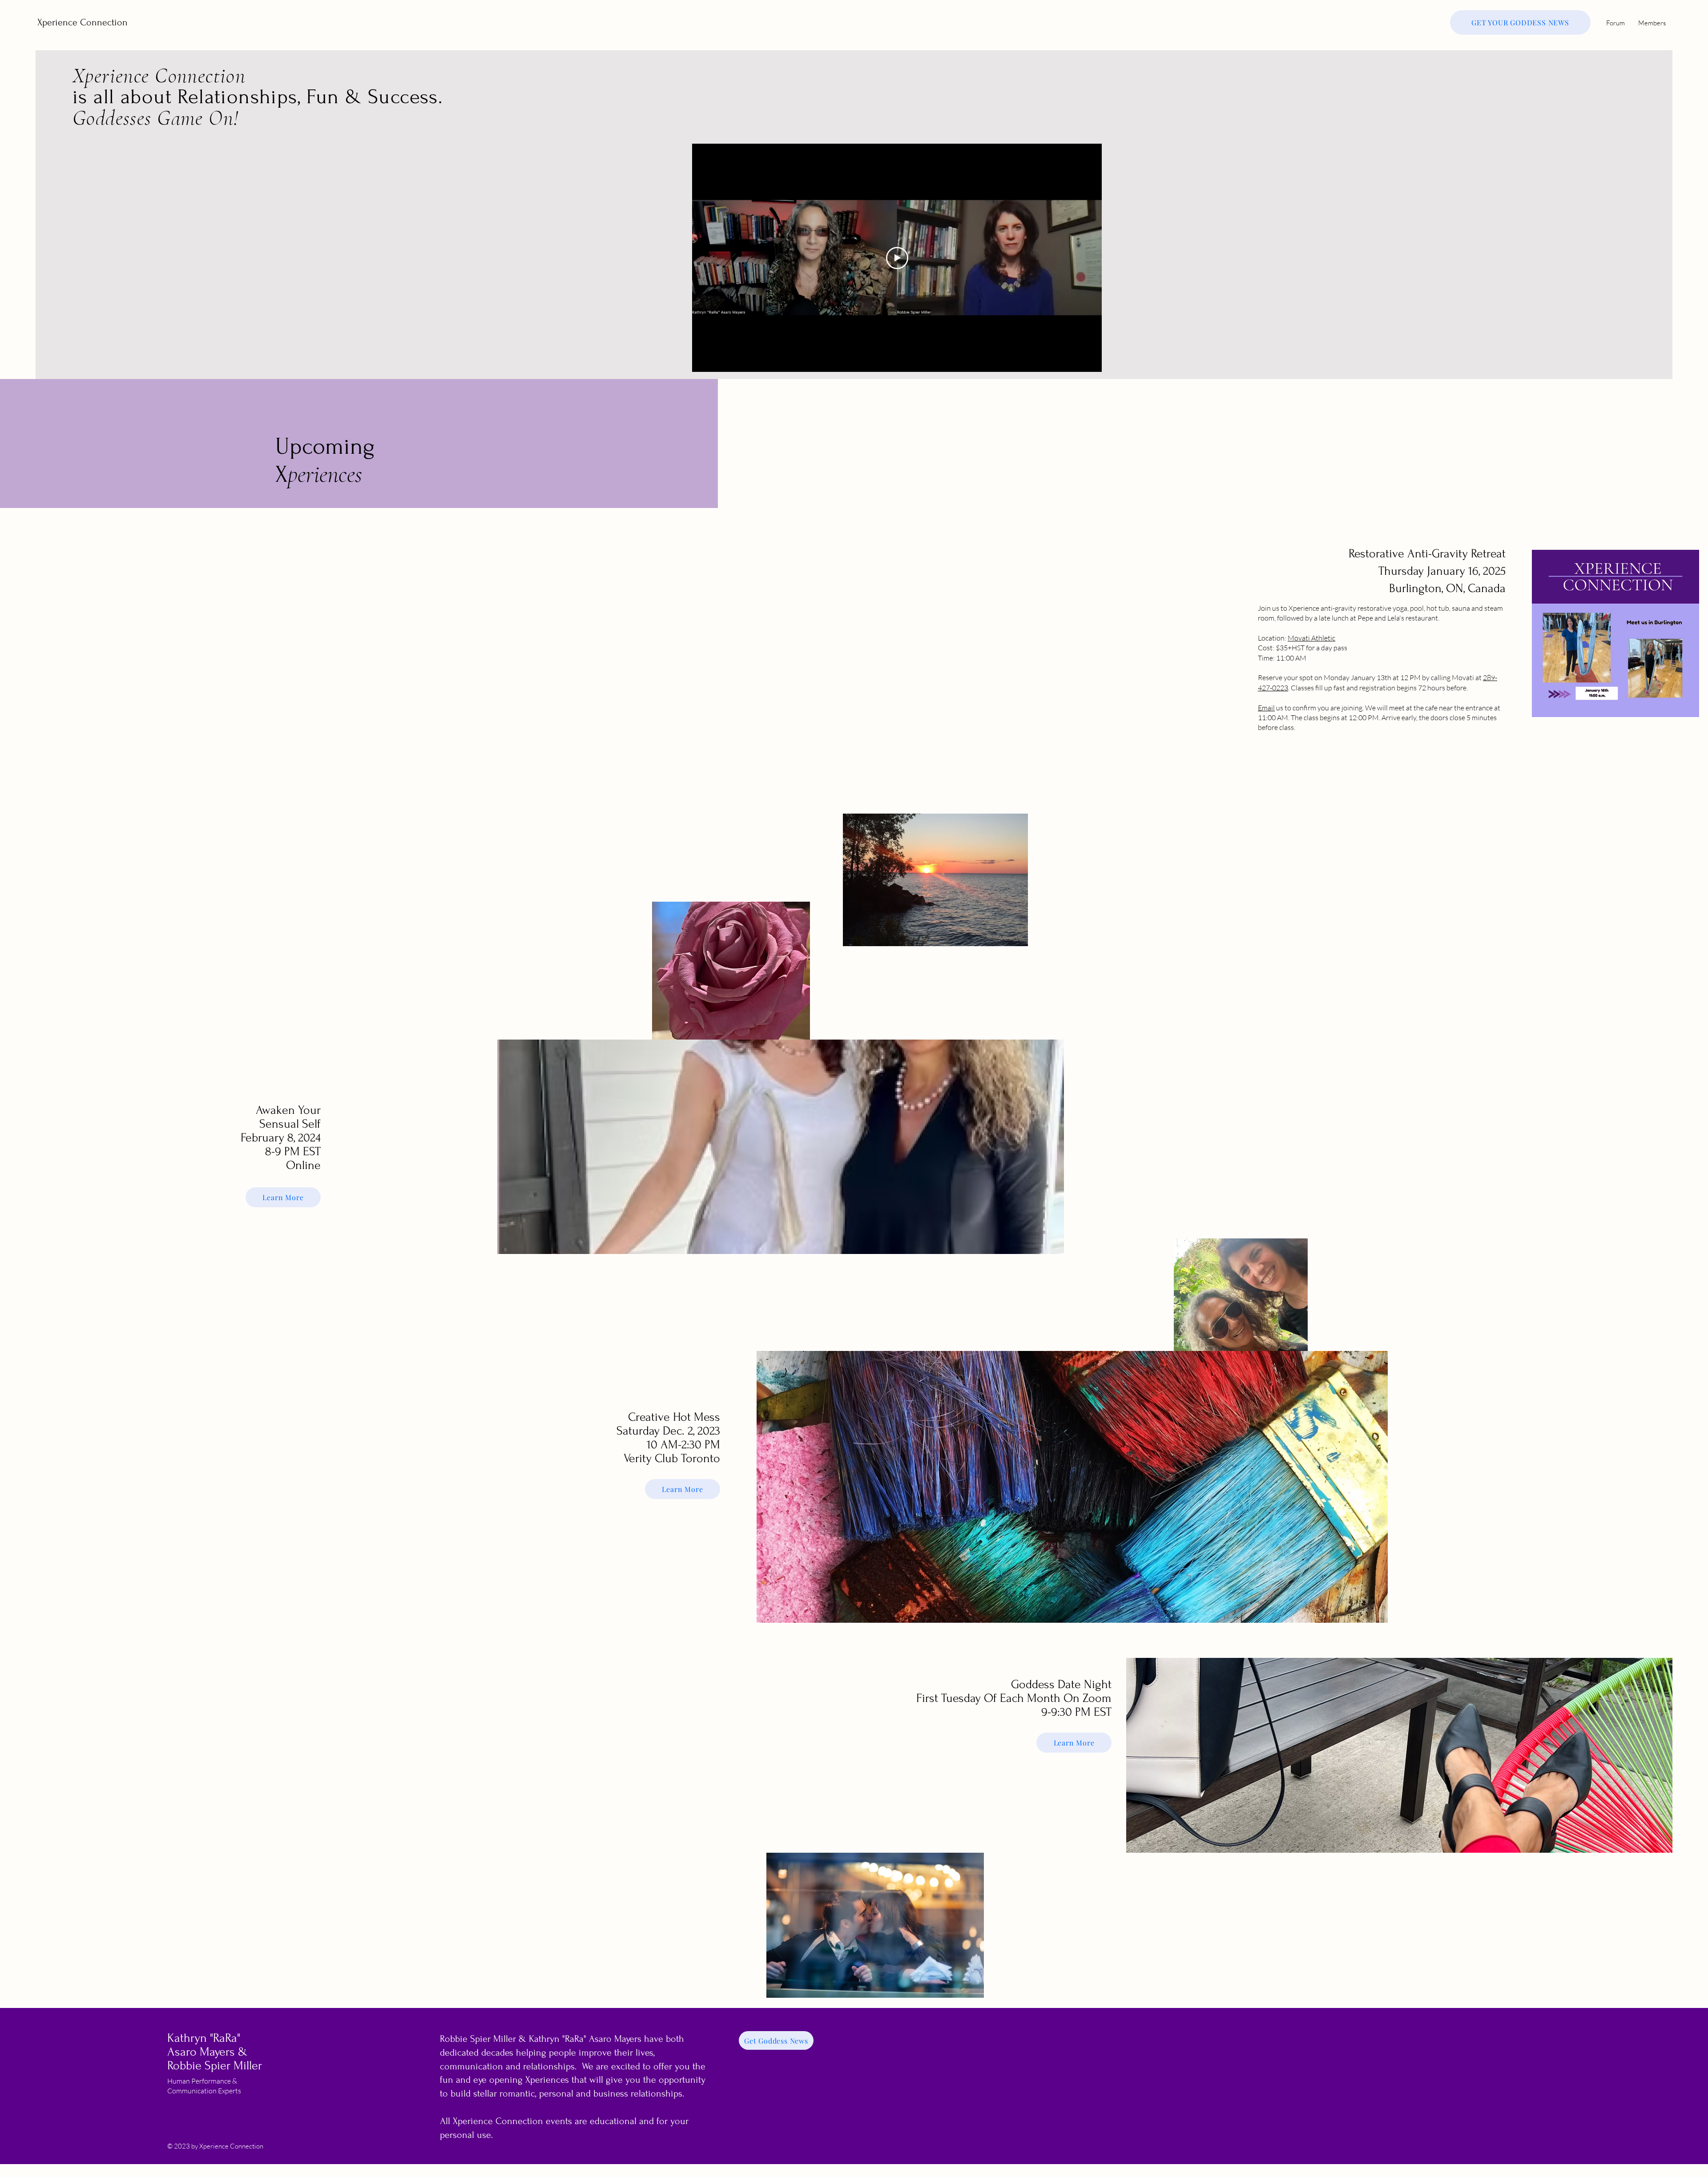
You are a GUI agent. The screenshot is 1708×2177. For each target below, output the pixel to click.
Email (1266, 708)
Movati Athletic (1311, 638)
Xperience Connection (83, 22)
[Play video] (897, 258)
